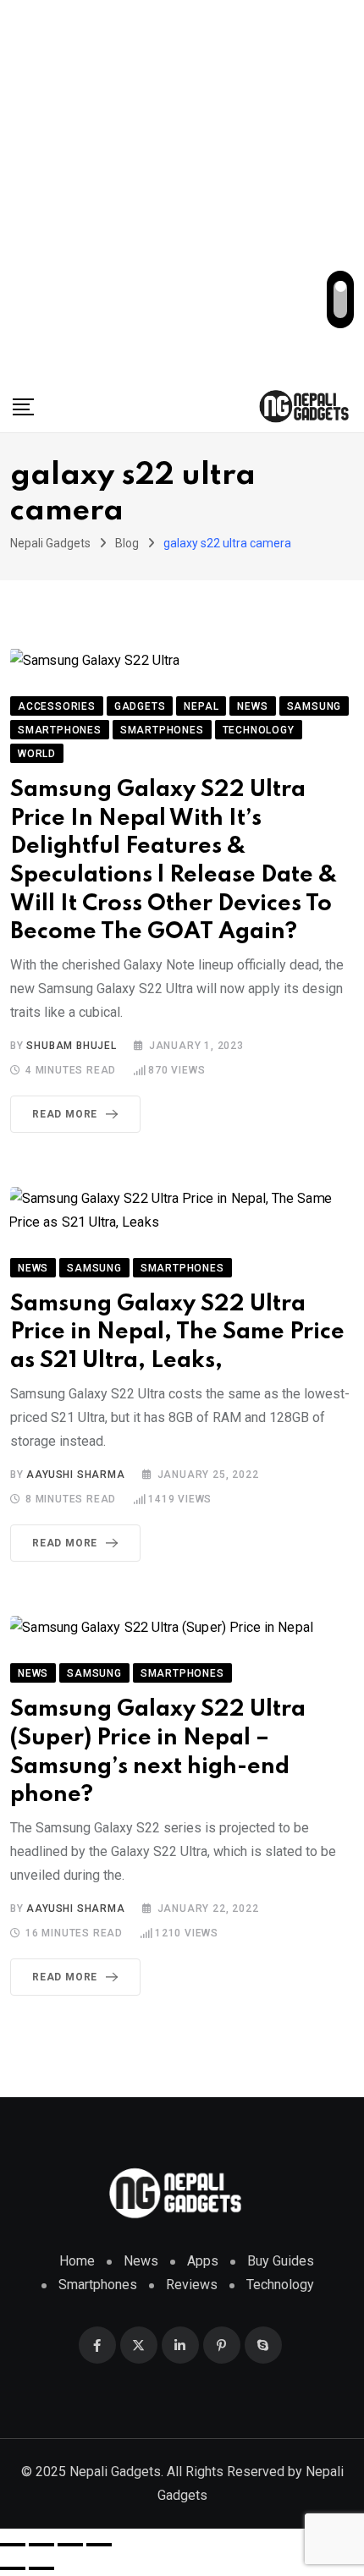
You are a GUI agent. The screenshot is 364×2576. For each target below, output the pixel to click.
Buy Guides (281, 2261)
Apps (203, 2261)
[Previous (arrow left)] (13, 2568)
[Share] (70, 2545)
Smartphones (98, 2285)
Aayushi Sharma (75, 1475)
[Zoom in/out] (13, 2545)
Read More (65, 1114)
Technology (280, 2285)
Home (77, 2261)
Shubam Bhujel (71, 1046)
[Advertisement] (182, 190)
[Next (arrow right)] (41, 2568)
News (141, 2261)
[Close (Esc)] (99, 2545)
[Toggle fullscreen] (41, 2545)
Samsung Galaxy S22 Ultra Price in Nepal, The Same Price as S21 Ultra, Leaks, (177, 1332)
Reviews (192, 2285)
